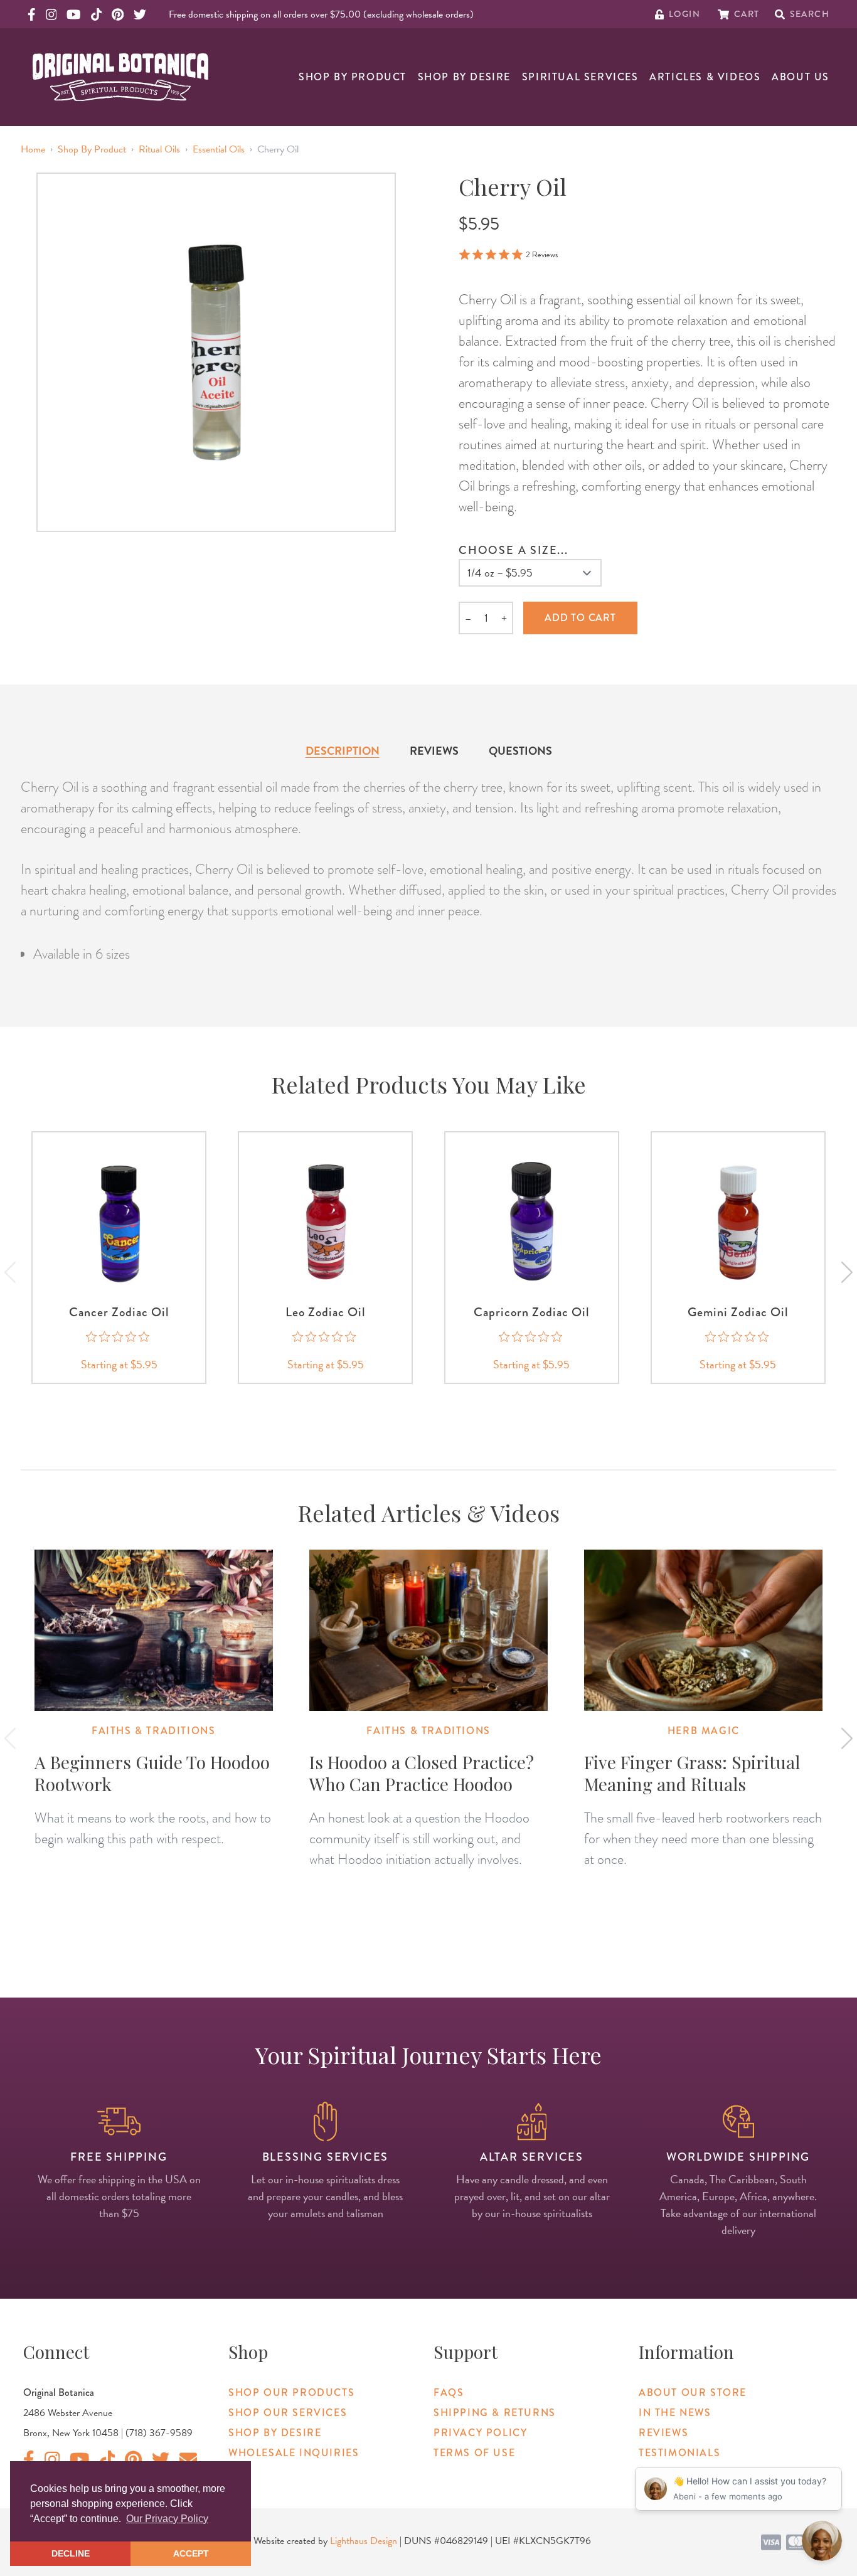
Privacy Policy (480, 2433)
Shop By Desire (464, 77)
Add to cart (580, 618)
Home (33, 149)
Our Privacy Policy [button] (167, 2519)
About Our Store (693, 2392)
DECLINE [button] (71, 2553)
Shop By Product (353, 77)
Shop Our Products (291, 2392)
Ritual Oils (159, 149)
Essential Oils (219, 149)
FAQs (449, 2392)
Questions (520, 751)
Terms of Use (474, 2453)
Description (343, 751)
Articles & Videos (705, 77)
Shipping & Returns (495, 2413)
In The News (675, 2413)
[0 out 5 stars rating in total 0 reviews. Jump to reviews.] (119, 1336)
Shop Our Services (288, 2413)
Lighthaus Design (364, 2541)
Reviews (434, 751)
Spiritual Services (580, 77)
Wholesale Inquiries (294, 2453)
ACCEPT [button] (191, 2553)
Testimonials (679, 2453)
